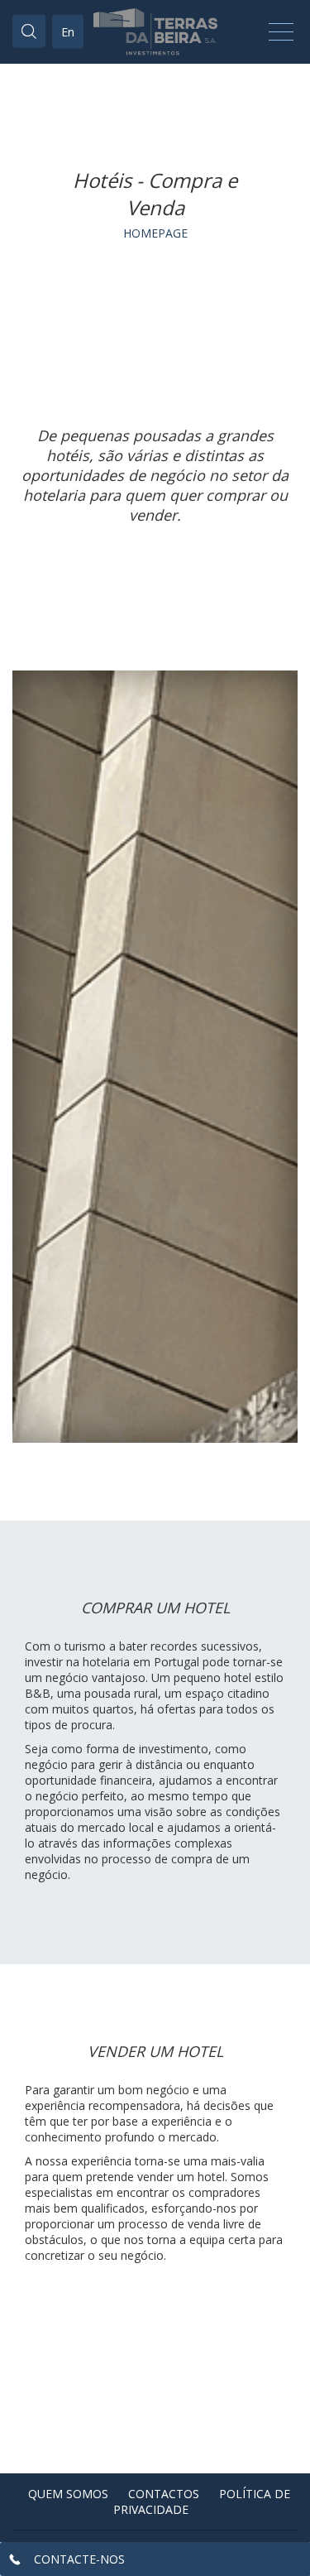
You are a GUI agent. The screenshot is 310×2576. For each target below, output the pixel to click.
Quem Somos (68, 2494)
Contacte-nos (79, 2559)
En (68, 32)
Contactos (164, 2494)
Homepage (155, 233)
